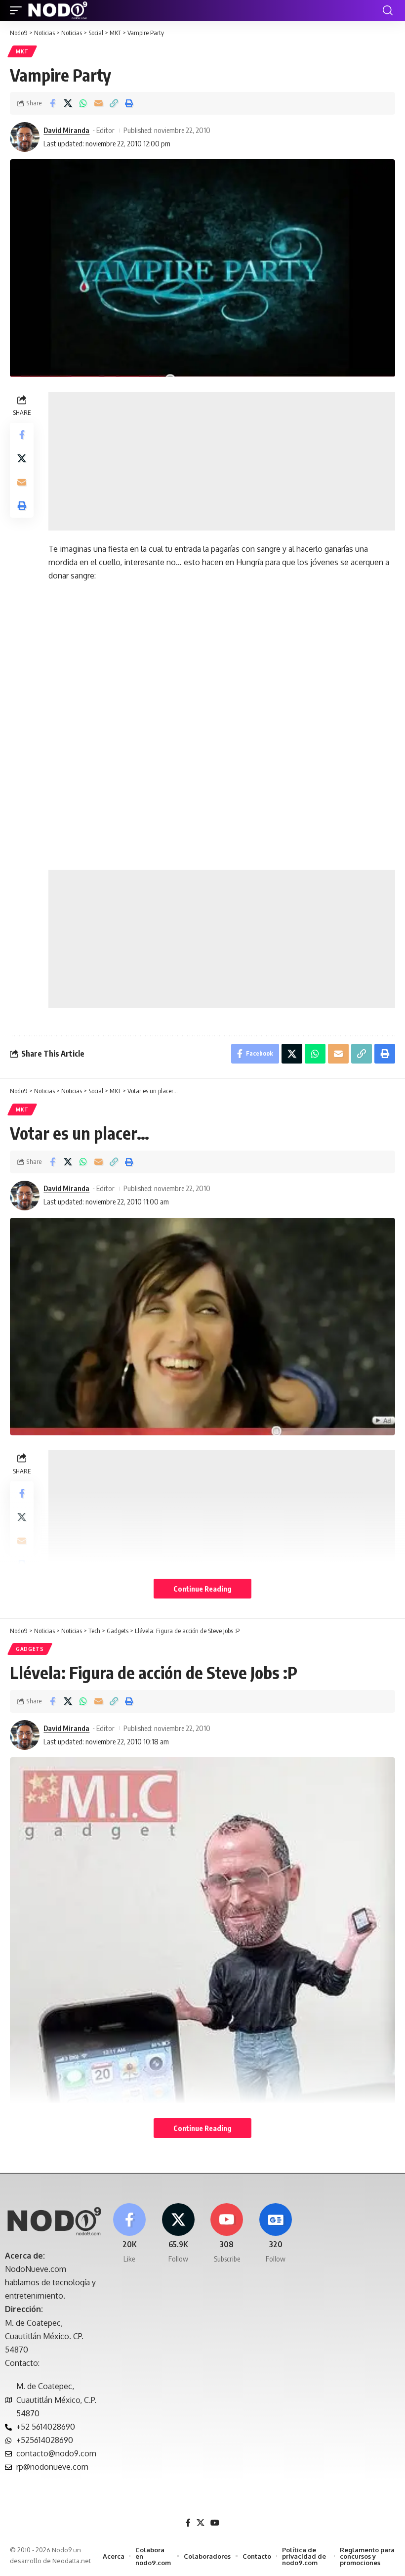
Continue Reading (202, 1589)
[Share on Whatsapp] (83, 103)
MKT (22, 51)
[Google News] (276, 2234)
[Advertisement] (222, 461)
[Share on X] (68, 103)
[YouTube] (215, 2523)
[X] (178, 2234)
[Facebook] (129, 2234)
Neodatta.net (72, 2561)
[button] (18, 10)
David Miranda (66, 130)
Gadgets (30, 1649)
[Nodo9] (58, 10)
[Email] (98, 103)
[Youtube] (227, 2234)
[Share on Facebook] (52, 103)
